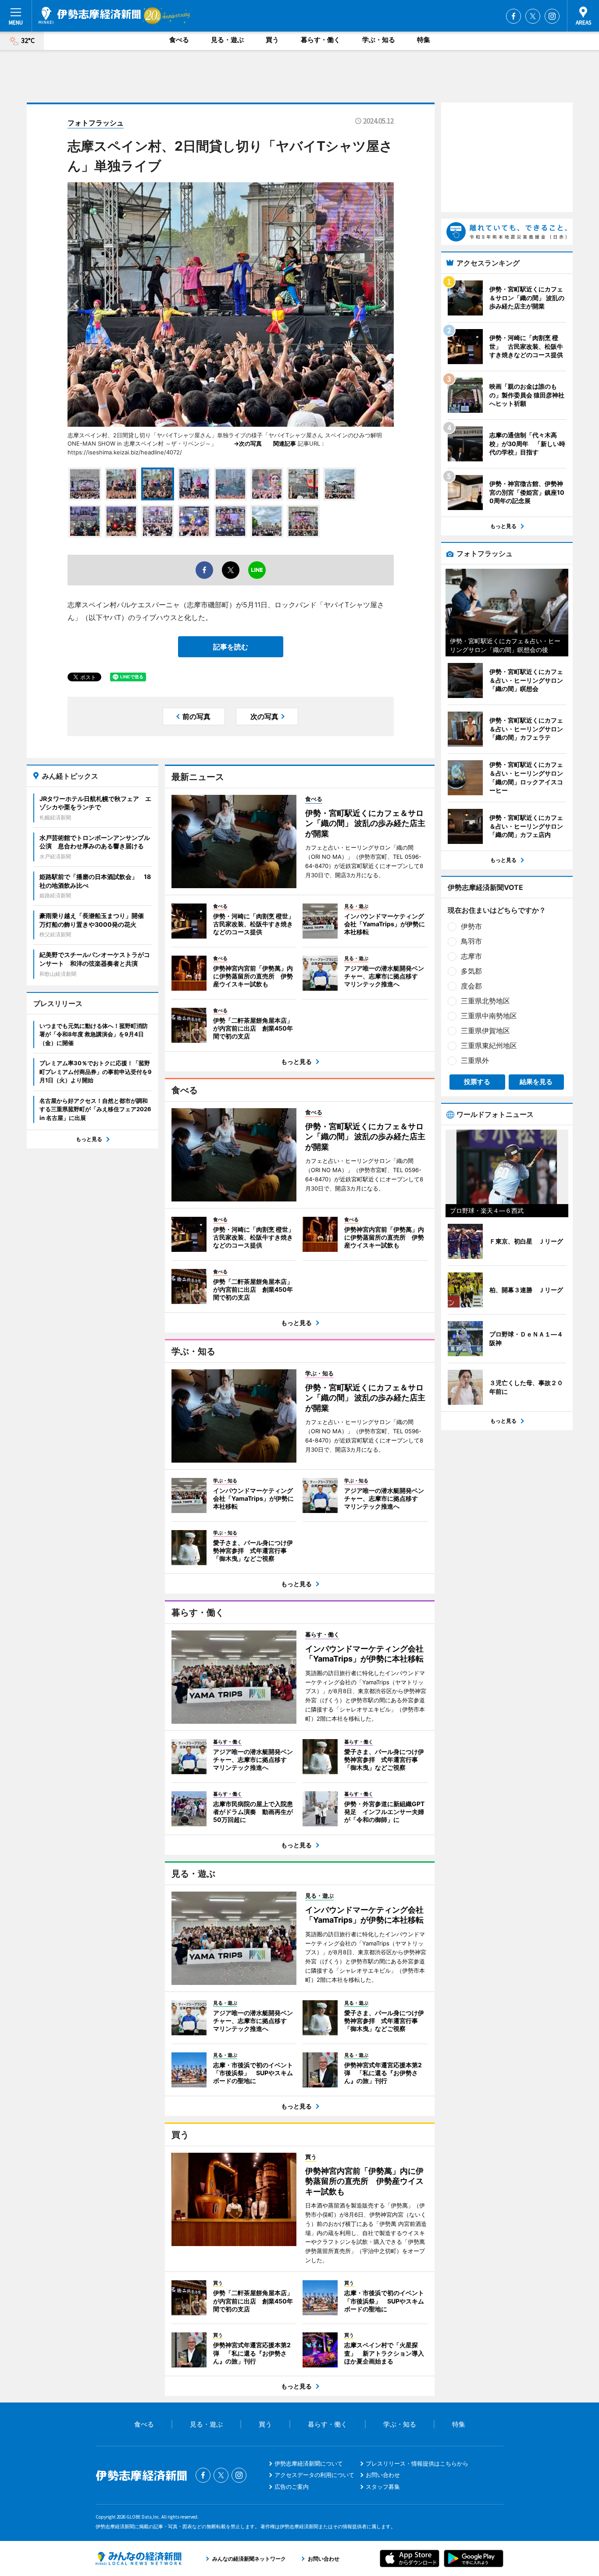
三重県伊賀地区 (485, 1031)
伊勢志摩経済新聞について (309, 2463)
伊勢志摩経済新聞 (90, 15)
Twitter (533, 16)
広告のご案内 (292, 2487)
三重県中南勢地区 (489, 1016)
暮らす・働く (321, 40)
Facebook (513, 16)
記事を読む (231, 647)
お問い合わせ (383, 2475)
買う (272, 40)
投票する (477, 1082)
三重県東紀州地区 (489, 1045)
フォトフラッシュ (96, 123)
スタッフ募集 (383, 2487)
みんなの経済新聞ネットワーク (139, 2558)
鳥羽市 (471, 941)
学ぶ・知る (379, 40)
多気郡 (471, 971)
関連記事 (285, 443)
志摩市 (471, 956)
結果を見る (536, 1082)
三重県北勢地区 (485, 1001)
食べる (179, 40)
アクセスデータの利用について (314, 2475)
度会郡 (471, 986)
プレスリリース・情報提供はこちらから (417, 2463)
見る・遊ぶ (227, 40)
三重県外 (475, 1060)
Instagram (552, 16)
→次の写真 (251, 443)
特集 (424, 40)
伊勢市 (471, 926)
